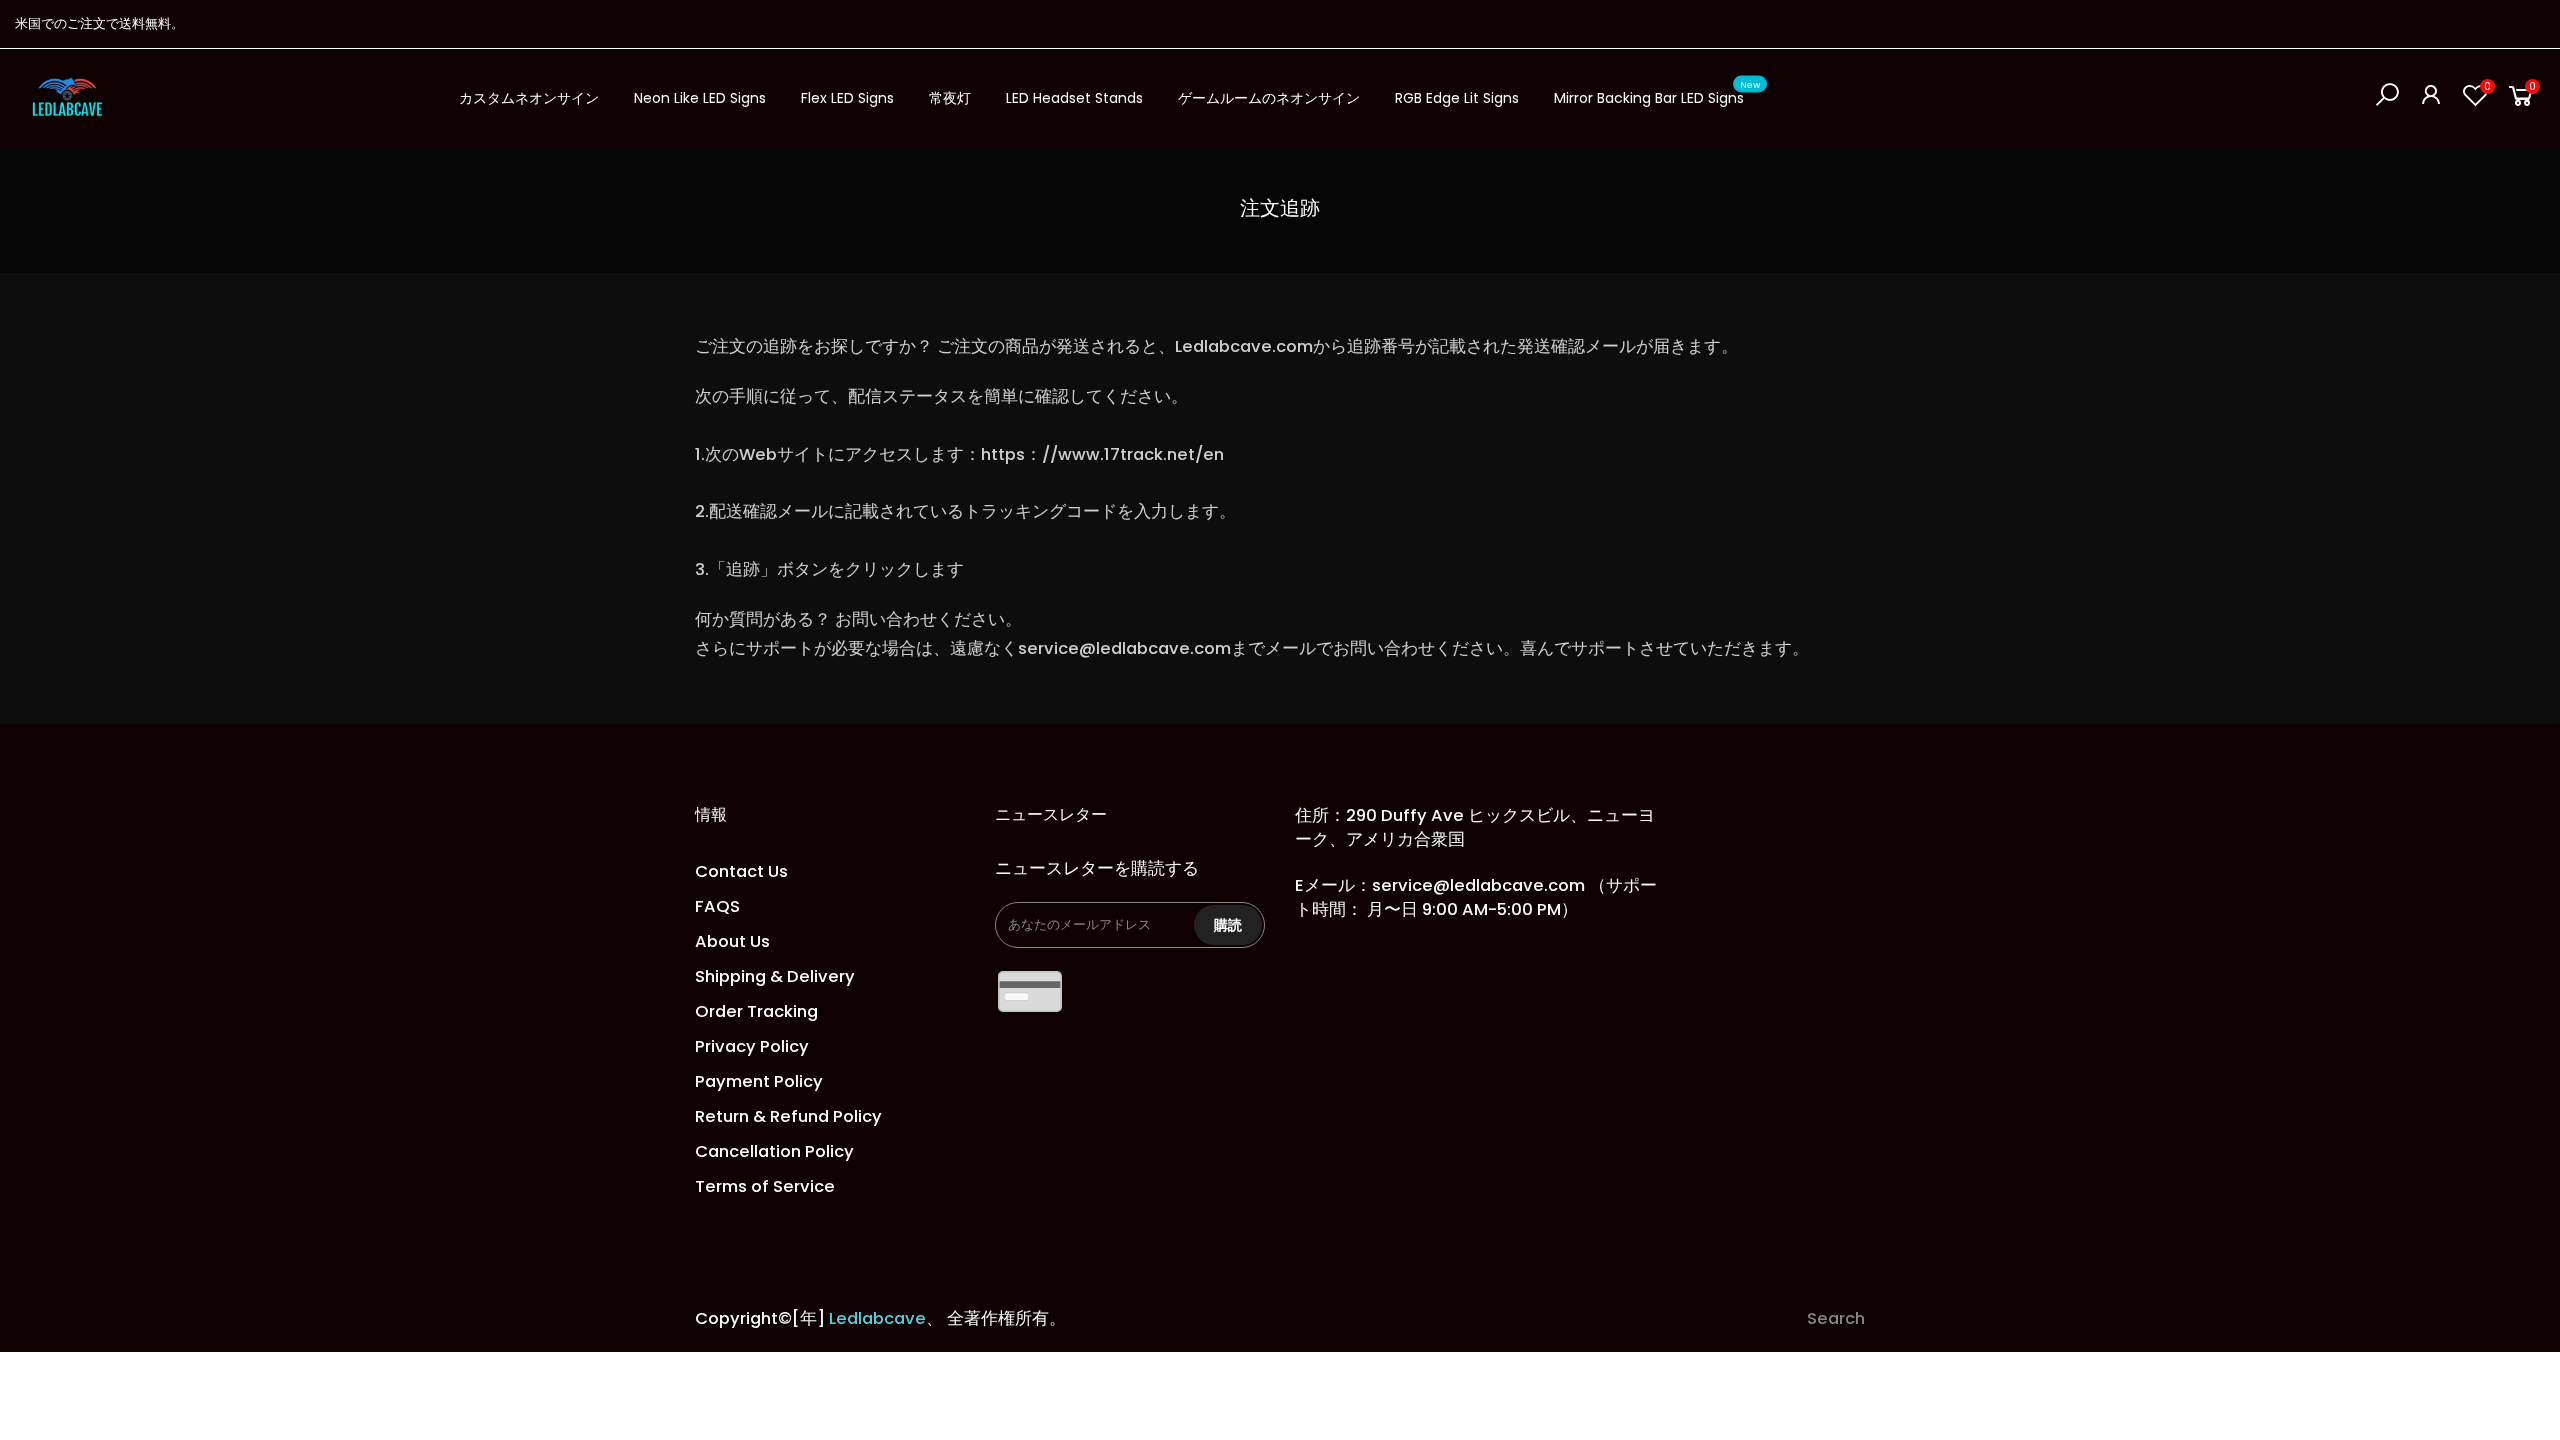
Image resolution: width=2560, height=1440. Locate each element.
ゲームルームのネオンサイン (1269, 98)
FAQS (717, 906)
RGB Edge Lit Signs (1457, 98)
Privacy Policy (752, 1046)
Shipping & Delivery (775, 976)
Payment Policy (759, 1081)
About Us (732, 941)
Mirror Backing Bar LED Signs (1657, 94)
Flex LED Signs (847, 98)
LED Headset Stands (1074, 98)
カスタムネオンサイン (529, 98)
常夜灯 (950, 98)
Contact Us (741, 871)
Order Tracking (756, 1011)
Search (1836, 1318)
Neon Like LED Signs (700, 98)
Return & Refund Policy (788, 1116)
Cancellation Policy (774, 1151)
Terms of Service (765, 1186)
